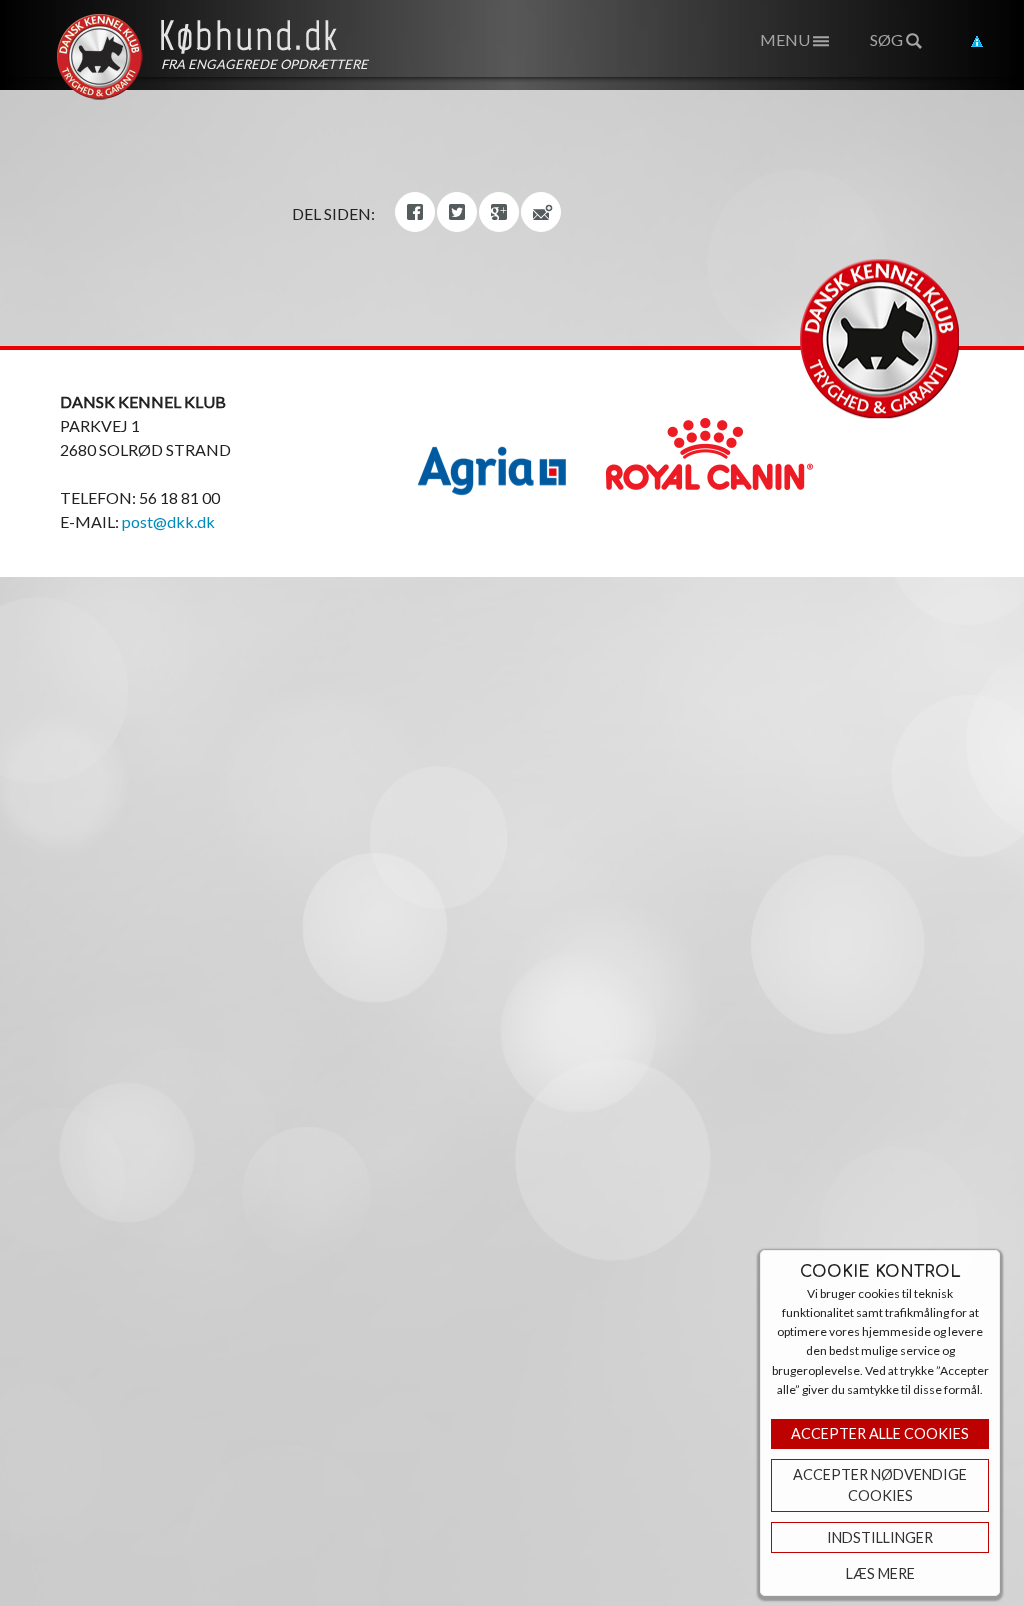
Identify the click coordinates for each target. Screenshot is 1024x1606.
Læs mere (880, 1573)
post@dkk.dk (168, 521)
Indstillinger (880, 1537)
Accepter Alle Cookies (880, 1433)
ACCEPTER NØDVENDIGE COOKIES (880, 1485)
